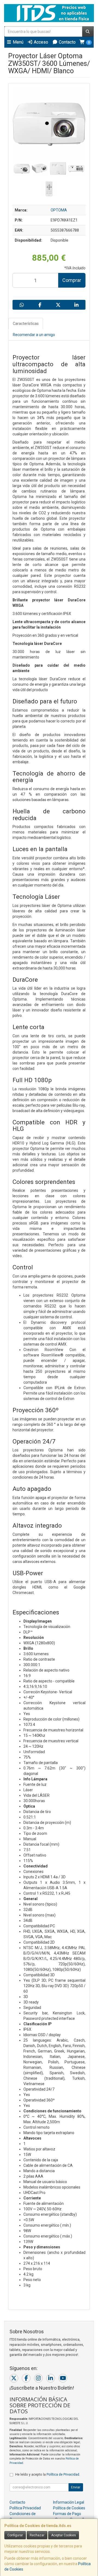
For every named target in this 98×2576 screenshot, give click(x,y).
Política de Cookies (69, 2508)
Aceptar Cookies (64, 2535)
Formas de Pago (67, 2514)
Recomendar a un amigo (34, 335)
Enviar (76, 2487)
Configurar (15, 2535)
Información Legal (69, 2502)
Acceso (40, 42)
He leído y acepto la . (48, 2474)
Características (26, 324)
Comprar (72, 280)
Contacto (67, 42)
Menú (18, 42)
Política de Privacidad (63, 2474)
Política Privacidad (25, 2508)
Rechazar (37, 2535)
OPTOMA (59, 210)
